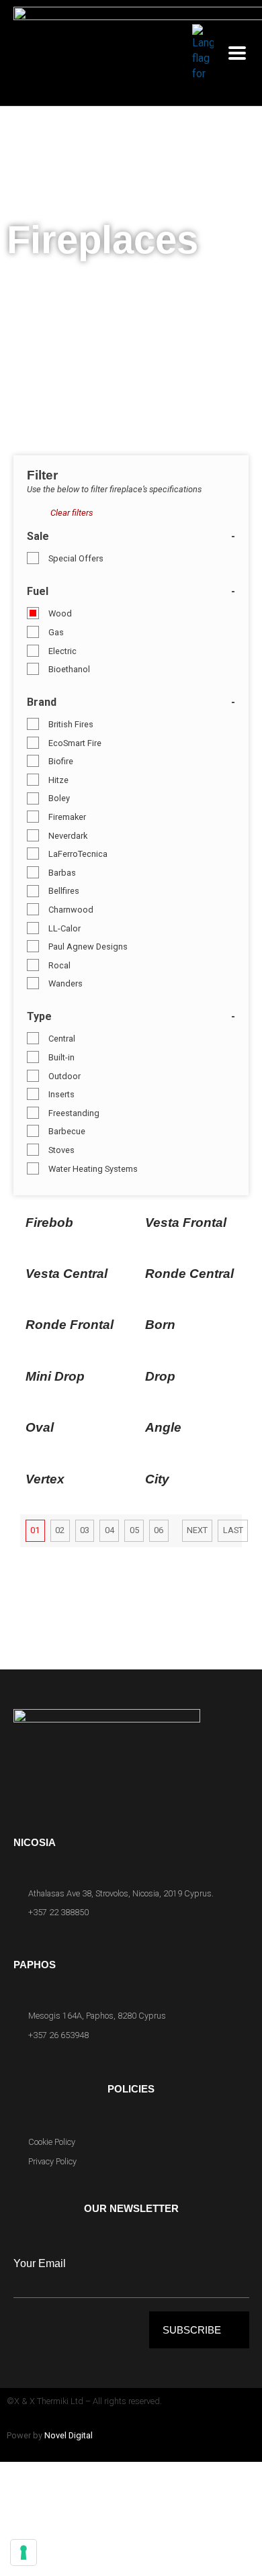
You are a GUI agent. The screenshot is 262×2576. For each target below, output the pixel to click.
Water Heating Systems (93, 1169)
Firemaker (67, 817)
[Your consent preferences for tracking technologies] (24, 2552)
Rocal (59, 965)
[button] (237, 53)
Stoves (61, 1150)
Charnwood (71, 910)
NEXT (197, 1530)
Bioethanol (69, 669)
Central (62, 1039)
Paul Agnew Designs (88, 947)
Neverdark (68, 836)
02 (60, 1530)
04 (110, 1530)
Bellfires (64, 891)
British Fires (71, 724)
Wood (60, 613)
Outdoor (64, 1076)
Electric (62, 651)
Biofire (61, 761)
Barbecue (67, 1131)
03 (85, 1530)
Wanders (65, 983)
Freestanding (74, 1113)
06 (159, 1530)
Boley (59, 798)
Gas (56, 632)
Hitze (58, 780)
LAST (233, 1530)
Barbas (62, 873)
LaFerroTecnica (78, 854)
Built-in (61, 1057)
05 (134, 1530)
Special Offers (76, 558)
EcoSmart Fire (75, 743)
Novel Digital (69, 2435)
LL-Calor (64, 928)
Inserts (61, 1094)
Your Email (40, 2263)
